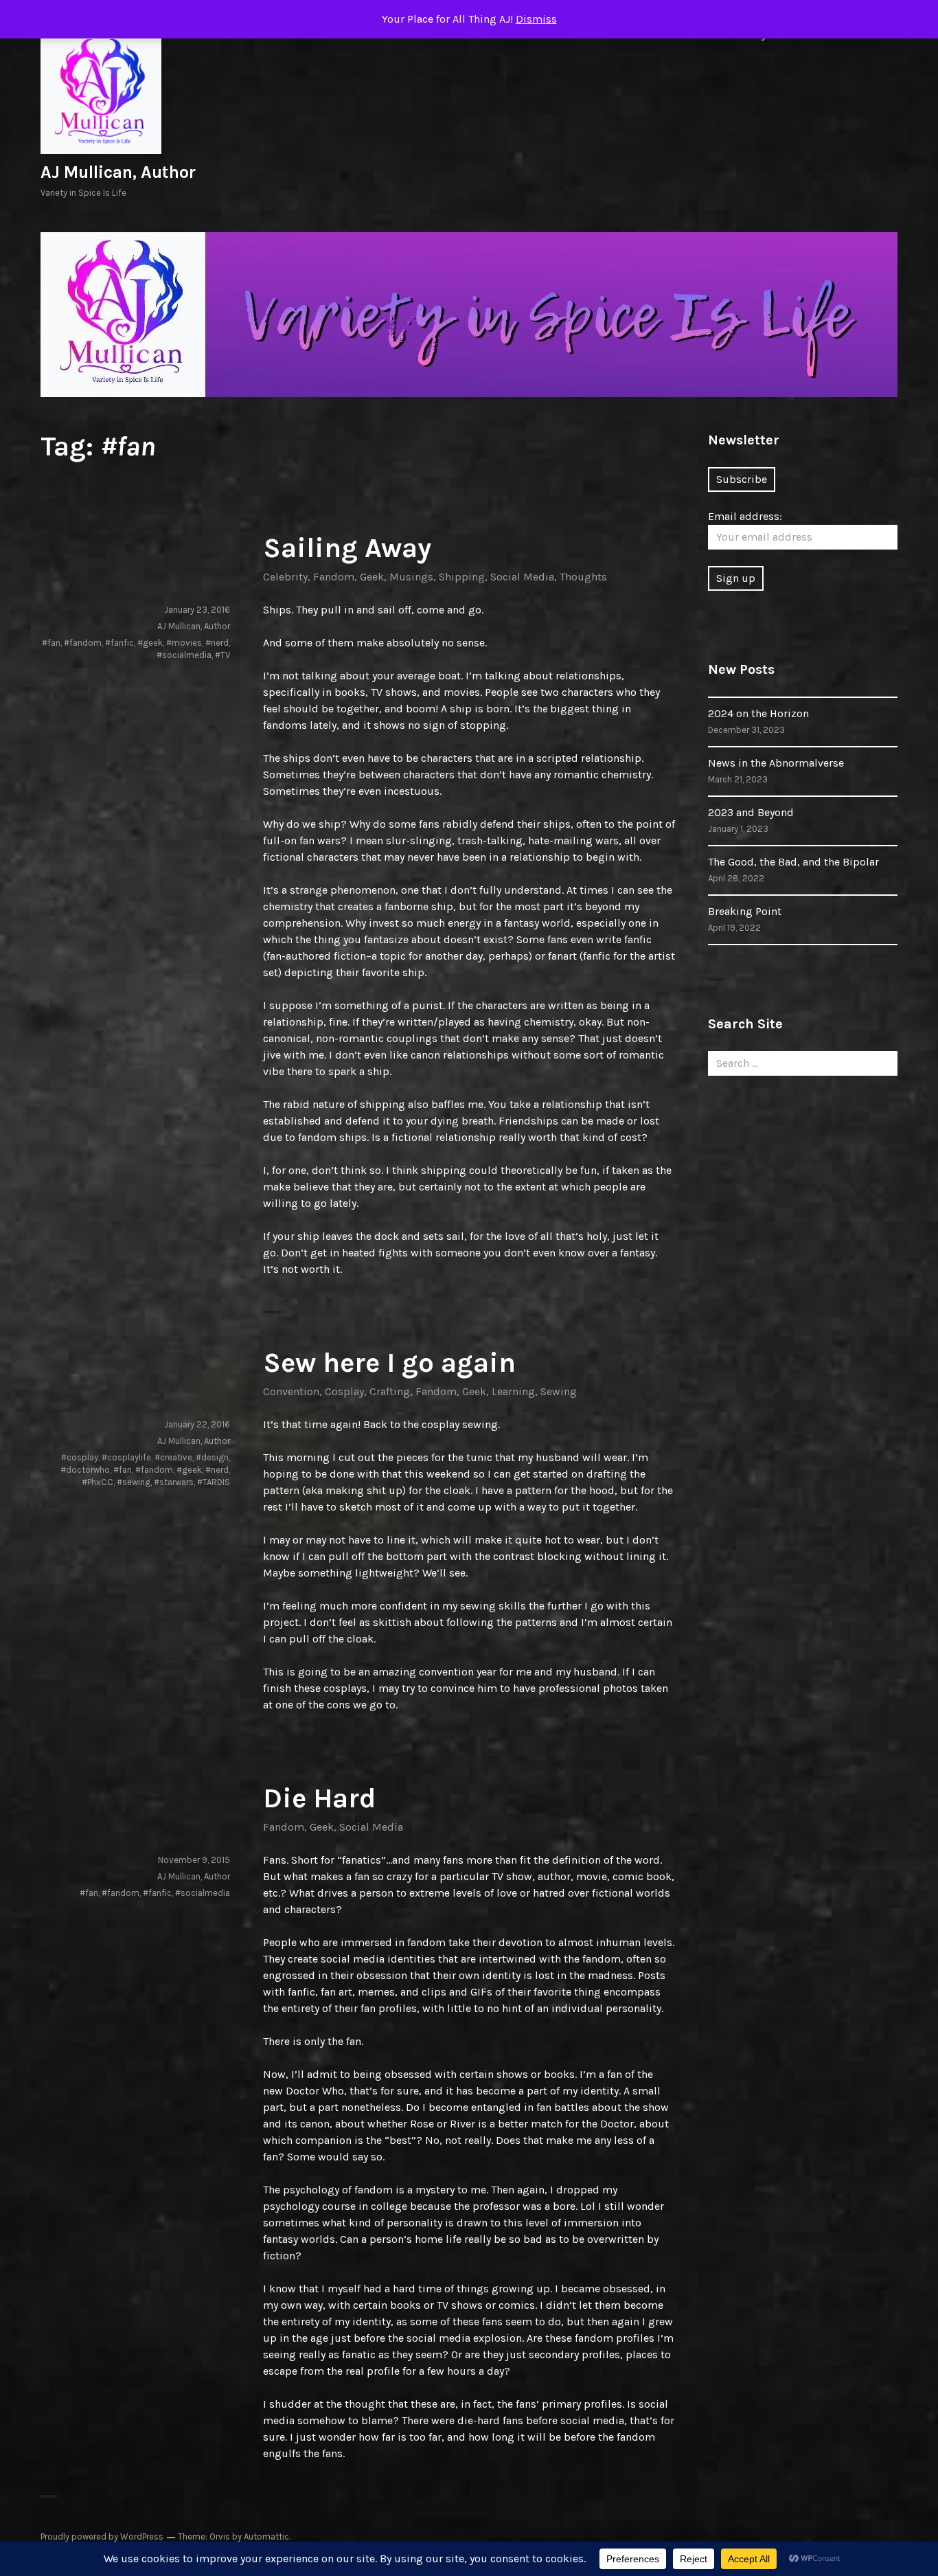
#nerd (217, 643)
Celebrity (285, 577)
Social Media (522, 577)
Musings (411, 577)
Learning (513, 1391)
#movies (184, 643)
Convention (291, 1391)
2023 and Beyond (751, 812)
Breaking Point (745, 911)
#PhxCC (98, 1482)
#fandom (83, 643)
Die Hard (319, 1798)
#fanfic (119, 643)
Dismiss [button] (536, 19)
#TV (222, 655)
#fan (51, 643)
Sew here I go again (389, 1363)
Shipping (462, 577)
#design (212, 1457)
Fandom (334, 577)
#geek (150, 643)
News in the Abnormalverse (776, 763)
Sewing (559, 1391)
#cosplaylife (126, 1457)
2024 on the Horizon (758, 713)
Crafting (390, 1391)
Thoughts (583, 577)
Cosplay (344, 1391)
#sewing (134, 1482)
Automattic (266, 2537)
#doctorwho (85, 1470)
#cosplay (80, 1457)
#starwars (174, 1482)
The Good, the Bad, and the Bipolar (793, 862)
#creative (173, 1457)
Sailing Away (347, 548)
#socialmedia (184, 655)
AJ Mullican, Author (118, 172)
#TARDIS (214, 1482)
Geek (372, 577)
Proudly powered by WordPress (102, 2537)
